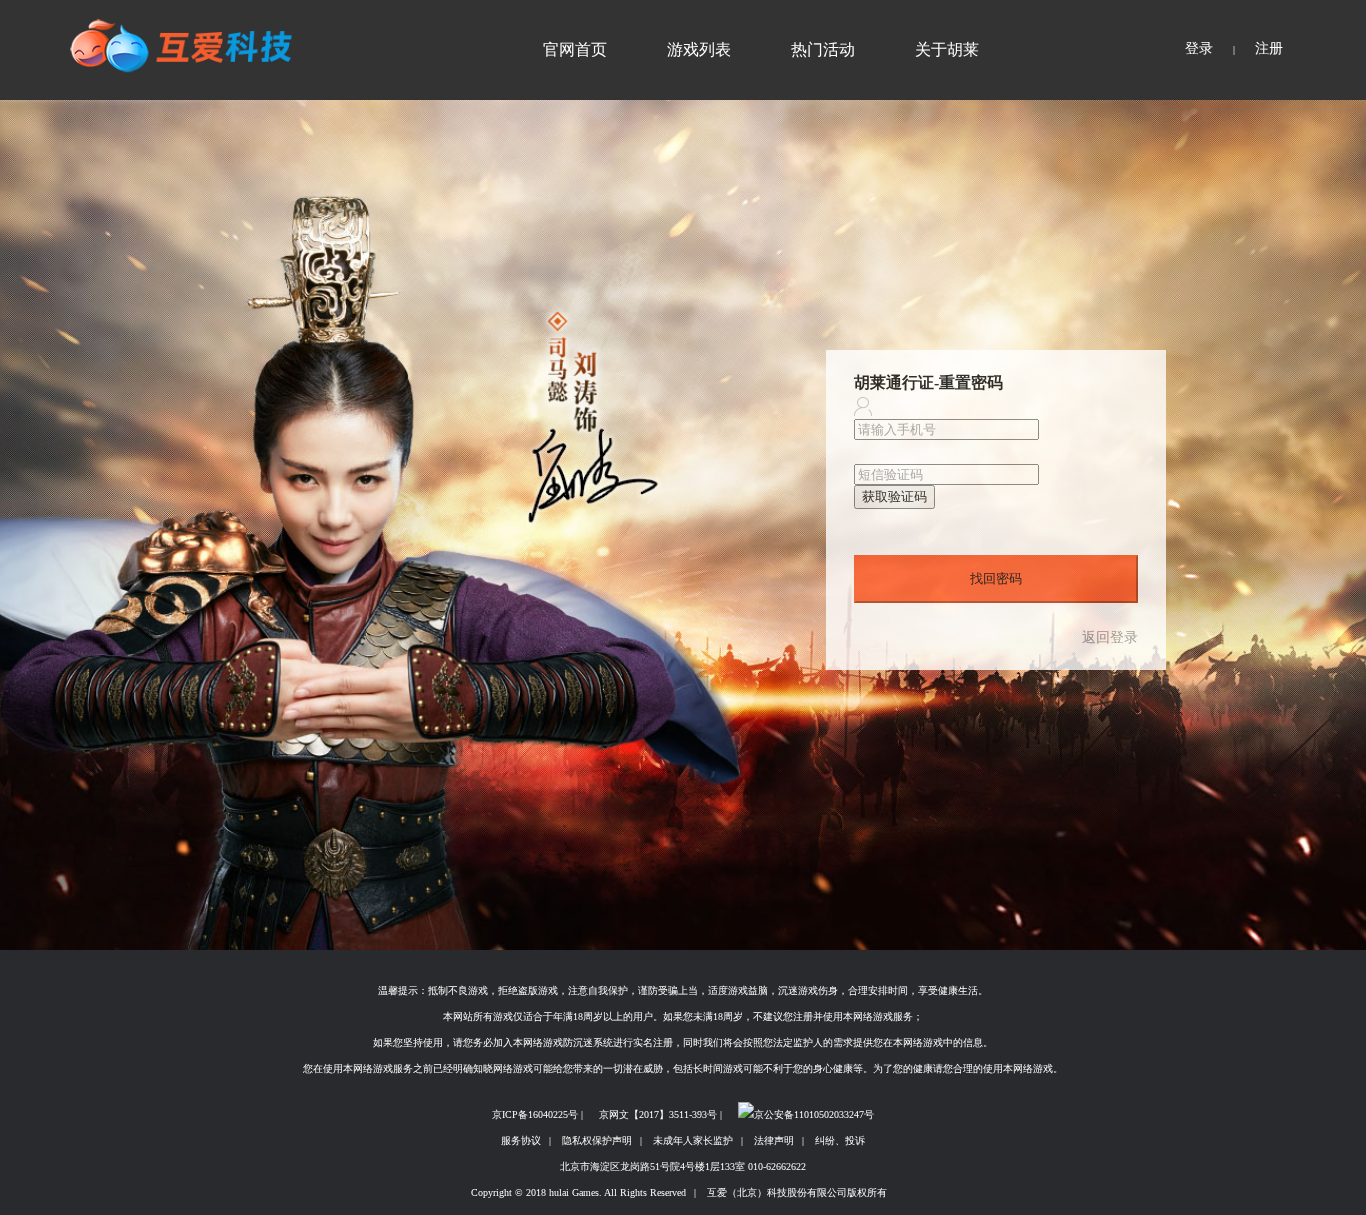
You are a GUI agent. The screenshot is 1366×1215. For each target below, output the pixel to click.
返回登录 (1110, 638)
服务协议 (521, 1140)
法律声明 (774, 1140)
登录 (1199, 48)
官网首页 (575, 49)
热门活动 (823, 49)
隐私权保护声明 (597, 1140)
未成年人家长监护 (693, 1140)
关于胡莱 (947, 49)
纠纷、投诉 (840, 1140)
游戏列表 (699, 49)
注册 (1269, 48)
